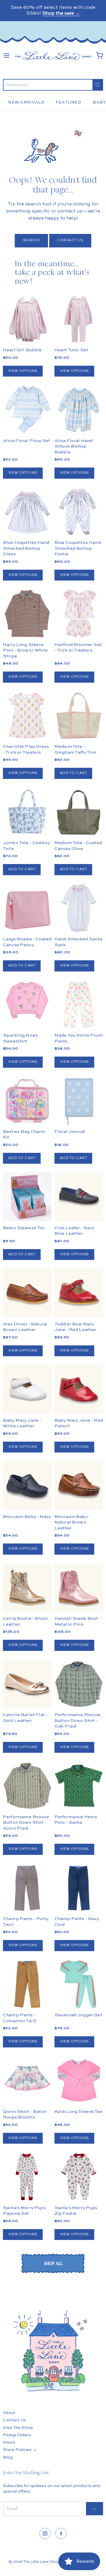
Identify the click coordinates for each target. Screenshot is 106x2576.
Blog (8, 2457)
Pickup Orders (17, 2435)
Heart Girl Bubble (22, 350)
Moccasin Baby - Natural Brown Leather (72, 1522)
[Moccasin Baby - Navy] (27, 1486)
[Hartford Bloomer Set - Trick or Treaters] (79, 614)
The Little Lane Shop (41, 2562)
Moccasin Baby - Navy (27, 1517)
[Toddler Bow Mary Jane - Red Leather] (79, 1293)
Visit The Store (18, 2428)
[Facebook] (61, 2533)
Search (31, 240)
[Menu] (6, 55)
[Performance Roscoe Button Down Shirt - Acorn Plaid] (27, 1786)
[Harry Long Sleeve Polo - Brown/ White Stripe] (27, 614)
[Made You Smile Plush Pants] (79, 1004)
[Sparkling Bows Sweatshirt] (27, 1001)
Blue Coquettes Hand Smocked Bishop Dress (26, 548)
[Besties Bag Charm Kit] (27, 1101)
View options (23, 371)
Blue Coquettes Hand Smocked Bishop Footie (78, 548)
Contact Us (70, 240)
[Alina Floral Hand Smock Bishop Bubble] (79, 410)
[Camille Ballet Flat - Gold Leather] (27, 1684)
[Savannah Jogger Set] (79, 1984)
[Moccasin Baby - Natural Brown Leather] (79, 1486)
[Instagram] (45, 2533)
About (9, 2413)
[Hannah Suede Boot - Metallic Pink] (79, 1588)
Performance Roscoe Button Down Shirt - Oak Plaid (78, 1720)
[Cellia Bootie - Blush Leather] (27, 1588)
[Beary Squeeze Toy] (27, 1197)
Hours (9, 2442)
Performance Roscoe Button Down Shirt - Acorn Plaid (26, 1823)
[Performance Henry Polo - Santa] (79, 1786)
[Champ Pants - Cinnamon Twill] (27, 1984)
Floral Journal (70, 1132)
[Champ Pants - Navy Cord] (79, 1888)
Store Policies (17, 2450)
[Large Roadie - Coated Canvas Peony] (27, 908)
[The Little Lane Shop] (53, 56)
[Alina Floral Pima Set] (27, 410)
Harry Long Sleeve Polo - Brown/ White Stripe (25, 650)
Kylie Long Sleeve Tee (78, 2112)
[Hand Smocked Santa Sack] (79, 908)
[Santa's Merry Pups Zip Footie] (79, 2177)
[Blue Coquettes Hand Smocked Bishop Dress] (27, 512)
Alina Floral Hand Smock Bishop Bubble (74, 446)
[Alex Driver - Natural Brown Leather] (27, 1293)
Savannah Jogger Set (78, 2015)
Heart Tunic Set (71, 350)
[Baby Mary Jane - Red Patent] (79, 1389)
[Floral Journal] (79, 1101)
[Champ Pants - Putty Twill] (27, 1888)
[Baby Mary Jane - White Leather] (27, 1389)
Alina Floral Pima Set (26, 441)
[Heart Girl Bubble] (27, 319)
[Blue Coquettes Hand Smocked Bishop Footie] (79, 512)
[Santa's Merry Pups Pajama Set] (27, 2177)
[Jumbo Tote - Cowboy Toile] (27, 812)
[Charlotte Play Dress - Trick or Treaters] (27, 716)
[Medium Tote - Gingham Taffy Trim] (79, 716)
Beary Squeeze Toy (24, 1228)
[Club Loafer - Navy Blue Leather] (79, 1197)
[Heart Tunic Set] (79, 319)
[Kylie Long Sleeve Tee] (79, 2080)
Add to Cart (73, 773)
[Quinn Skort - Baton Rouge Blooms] (27, 2080)
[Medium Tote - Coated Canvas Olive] (79, 812)
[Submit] (98, 85)
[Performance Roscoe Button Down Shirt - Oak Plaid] (79, 1684)
